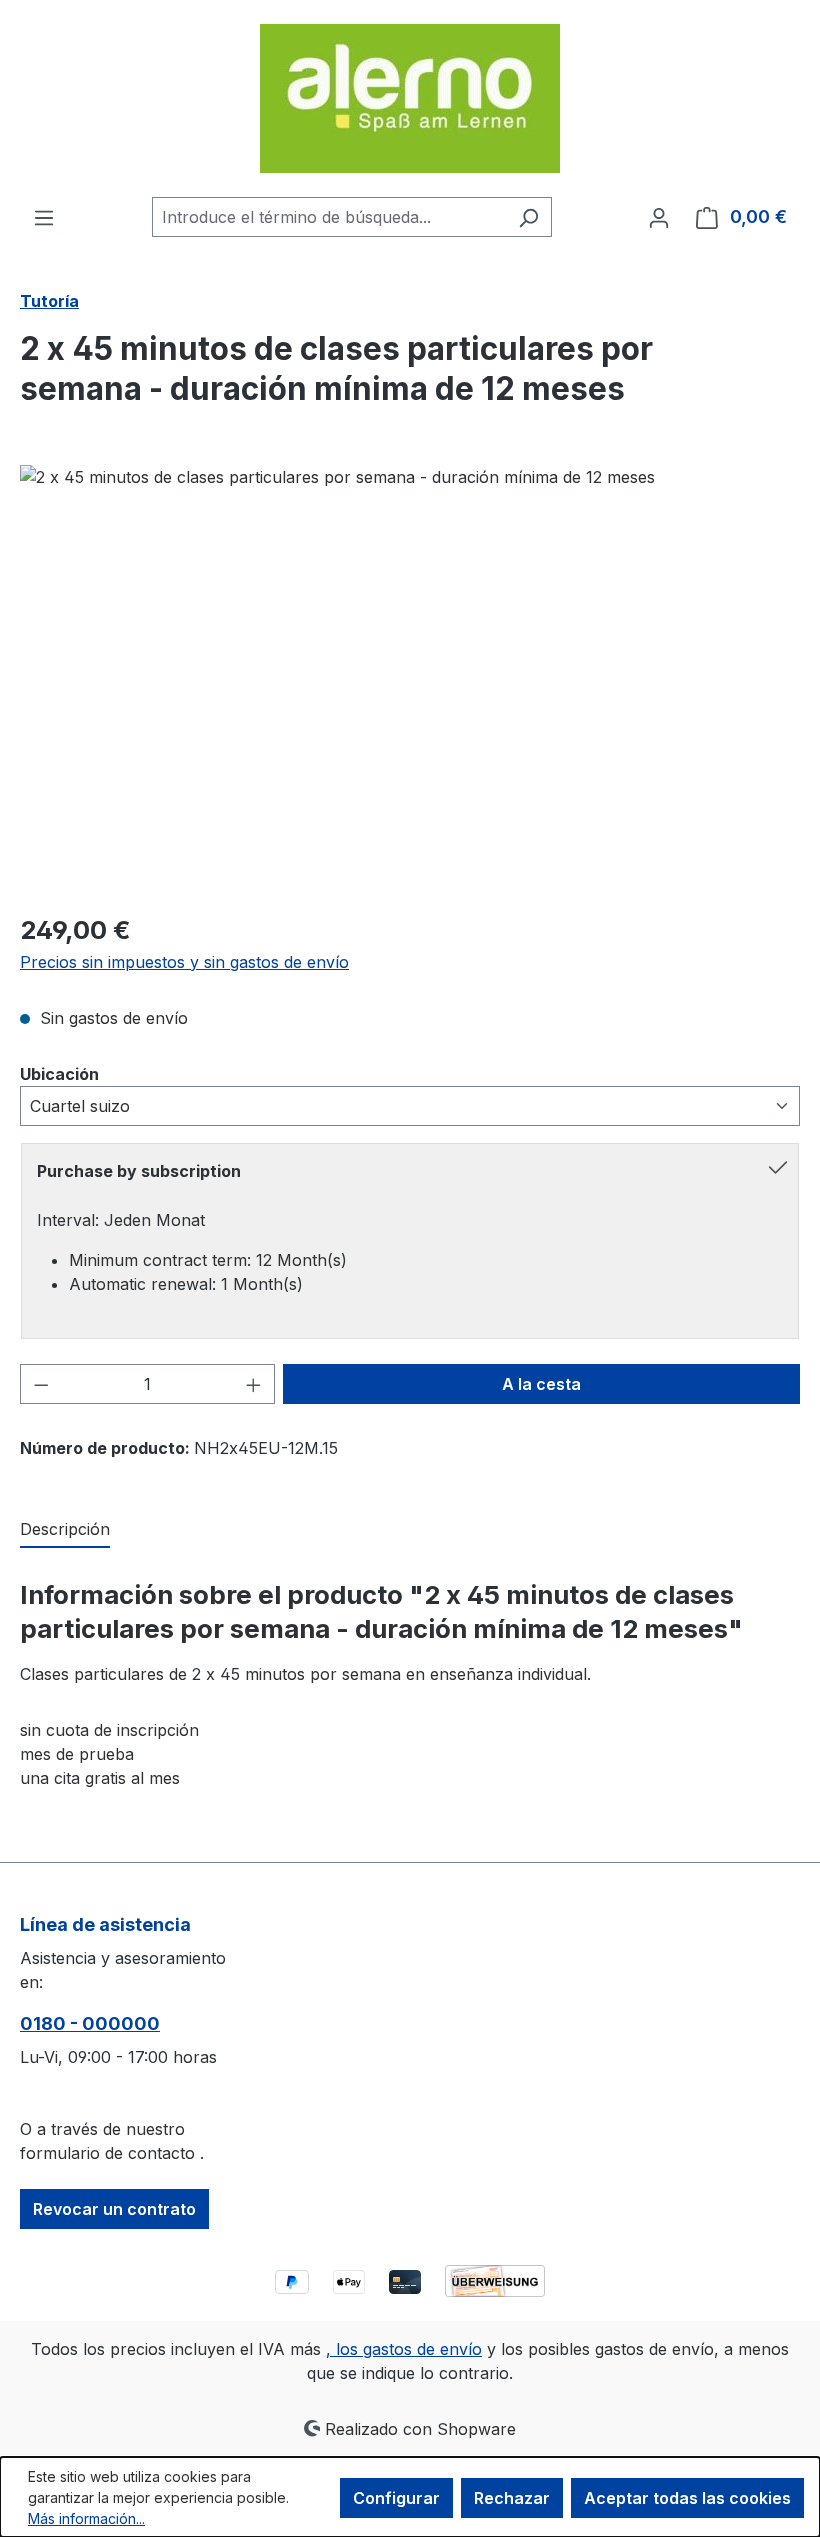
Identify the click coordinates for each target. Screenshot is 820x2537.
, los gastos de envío (404, 2349)
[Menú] (44, 217)
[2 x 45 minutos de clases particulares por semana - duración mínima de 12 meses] (409, 680)
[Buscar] (528, 217)
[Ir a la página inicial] (410, 98)
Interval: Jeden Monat (121, 1220)
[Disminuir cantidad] (41, 1384)
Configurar (396, 2498)
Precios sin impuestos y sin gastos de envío (184, 962)
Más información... (86, 2518)
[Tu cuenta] (659, 217)
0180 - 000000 (90, 2023)
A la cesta (541, 1384)
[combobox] (329, 217)
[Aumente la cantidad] (254, 1384)
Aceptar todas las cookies (687, 2498)
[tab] (65, 1530)
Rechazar (512, 2498)
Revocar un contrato (114, 2209)
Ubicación (59, 1073)
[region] (410, 680)
